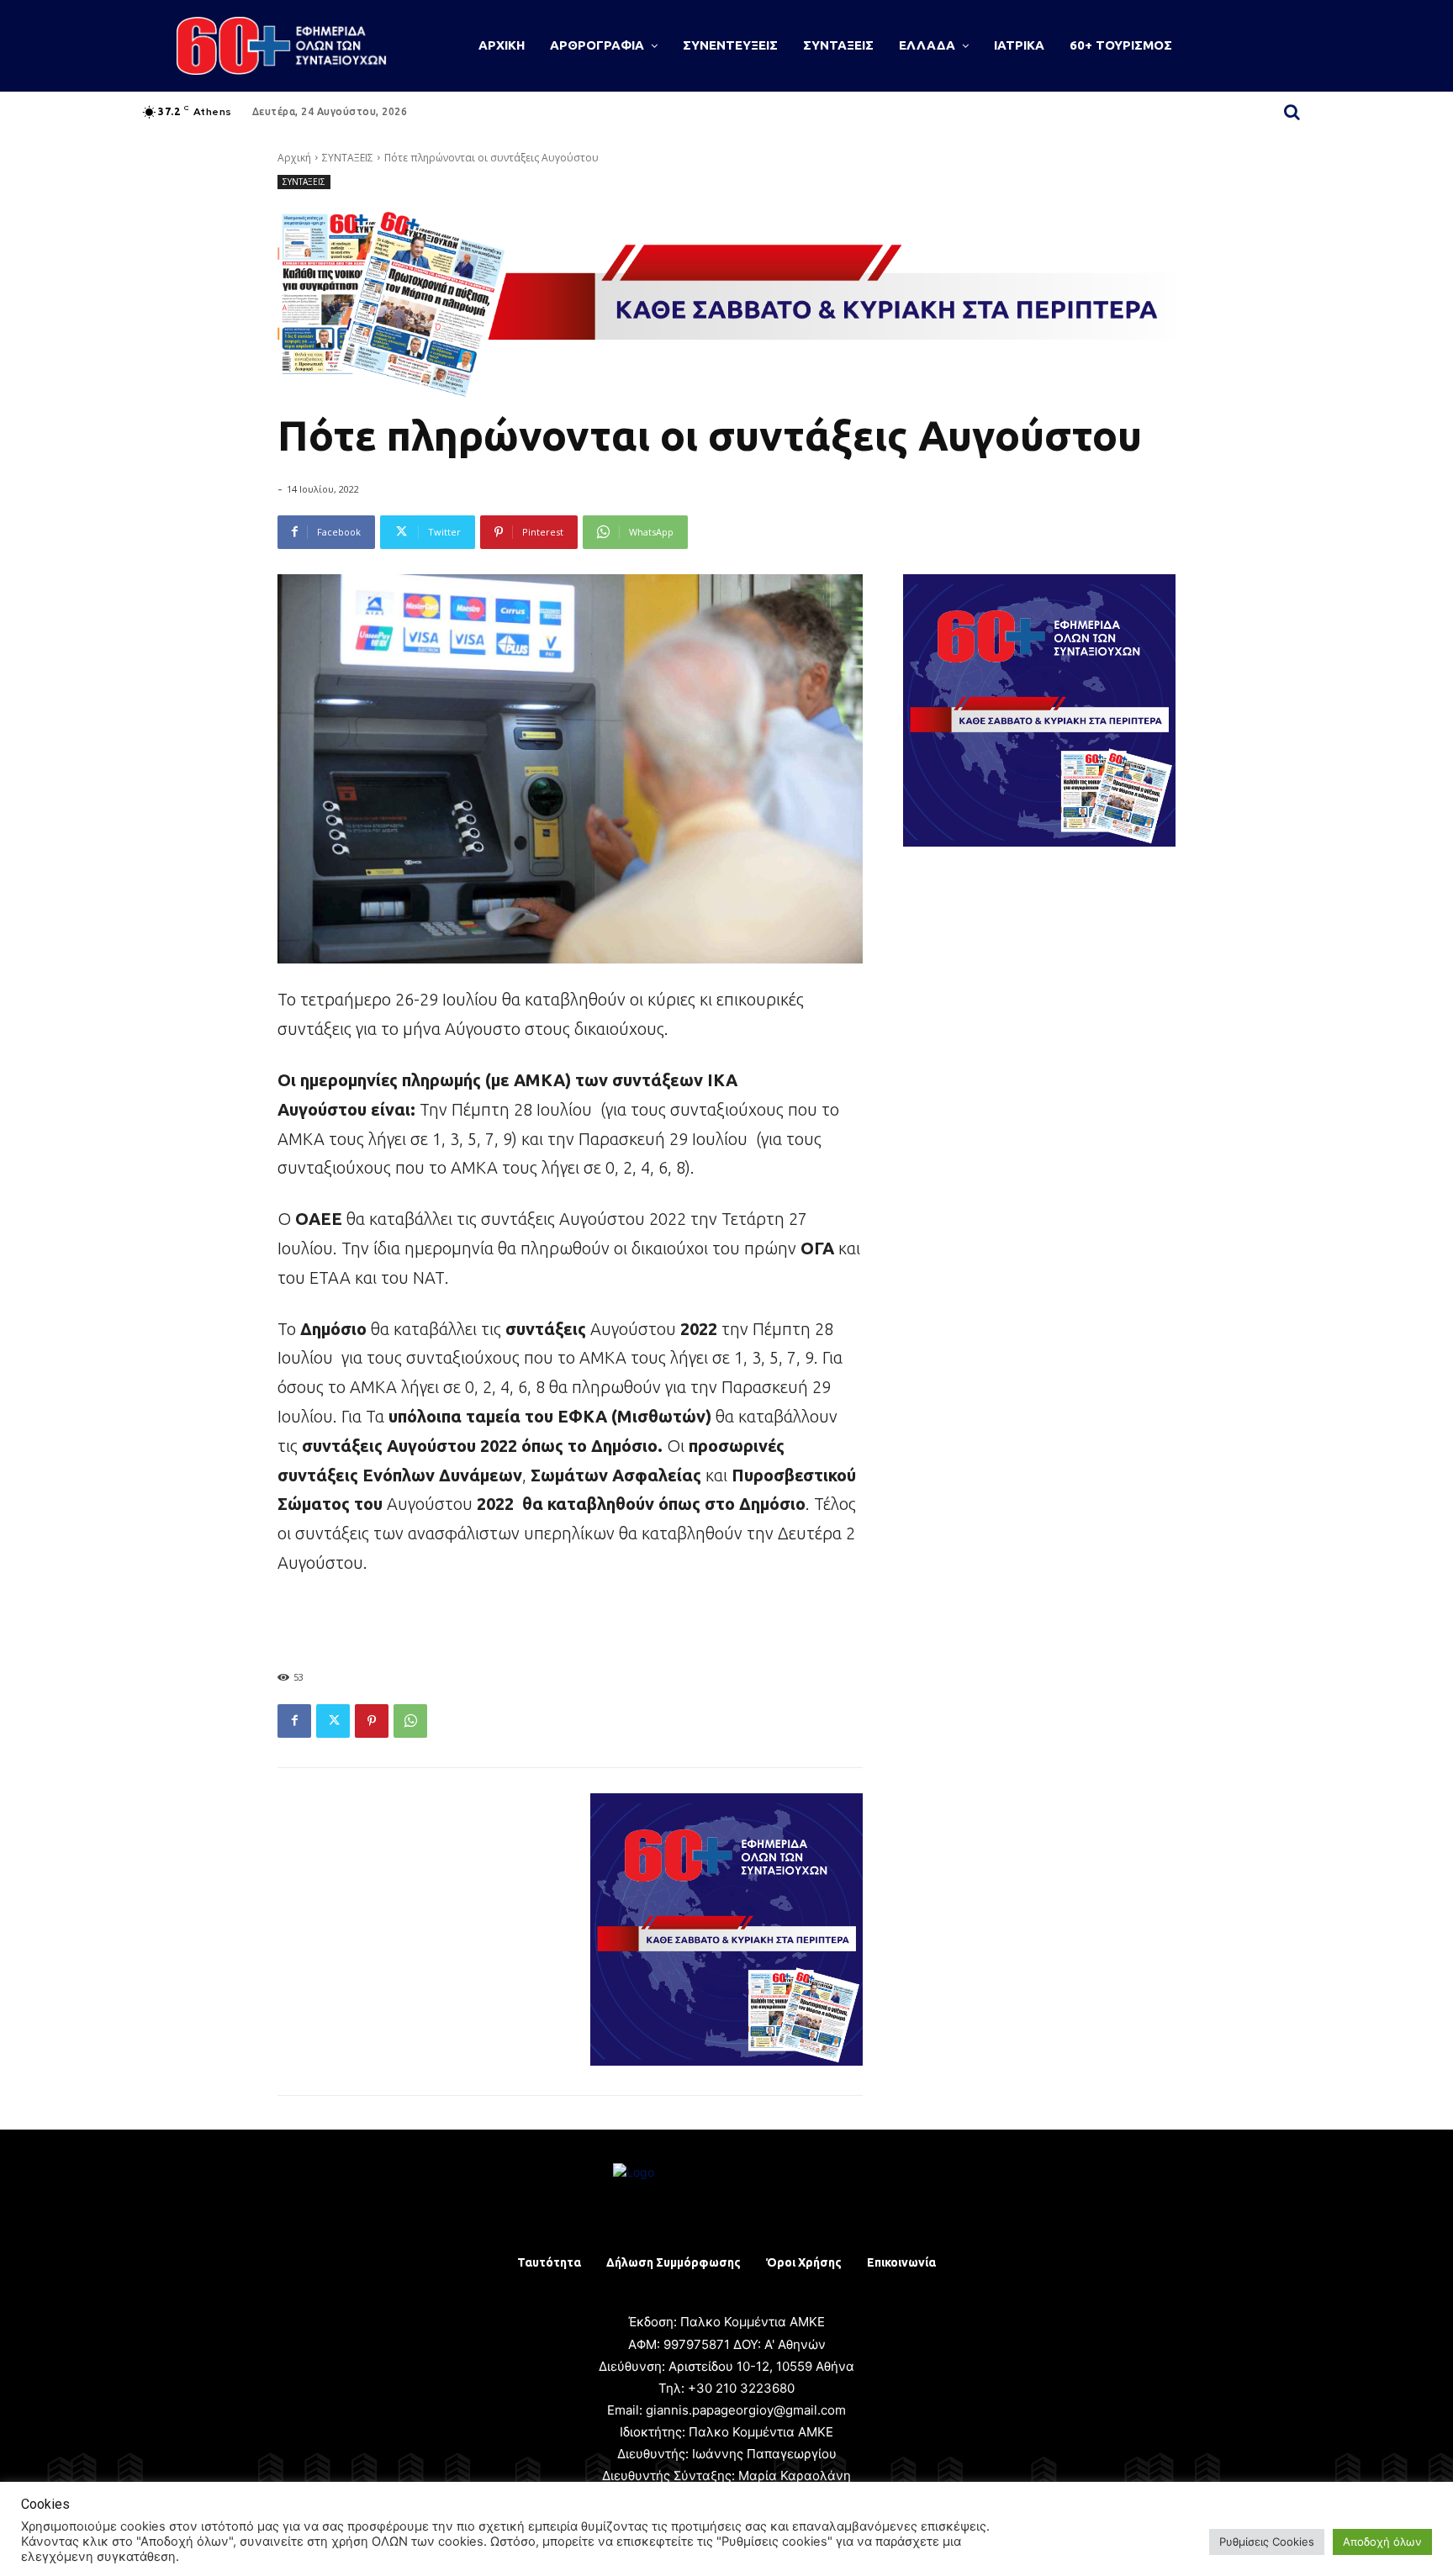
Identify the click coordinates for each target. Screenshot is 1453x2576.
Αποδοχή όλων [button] (1382, 2542)
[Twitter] (333, 1721)
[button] (1292, 112)
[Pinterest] (372, 1721)
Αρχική (294, 158)
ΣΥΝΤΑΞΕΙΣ (348, 158)
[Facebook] (294, 1721)
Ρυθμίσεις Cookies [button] (1267, 2542)
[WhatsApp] (410, 1721)
